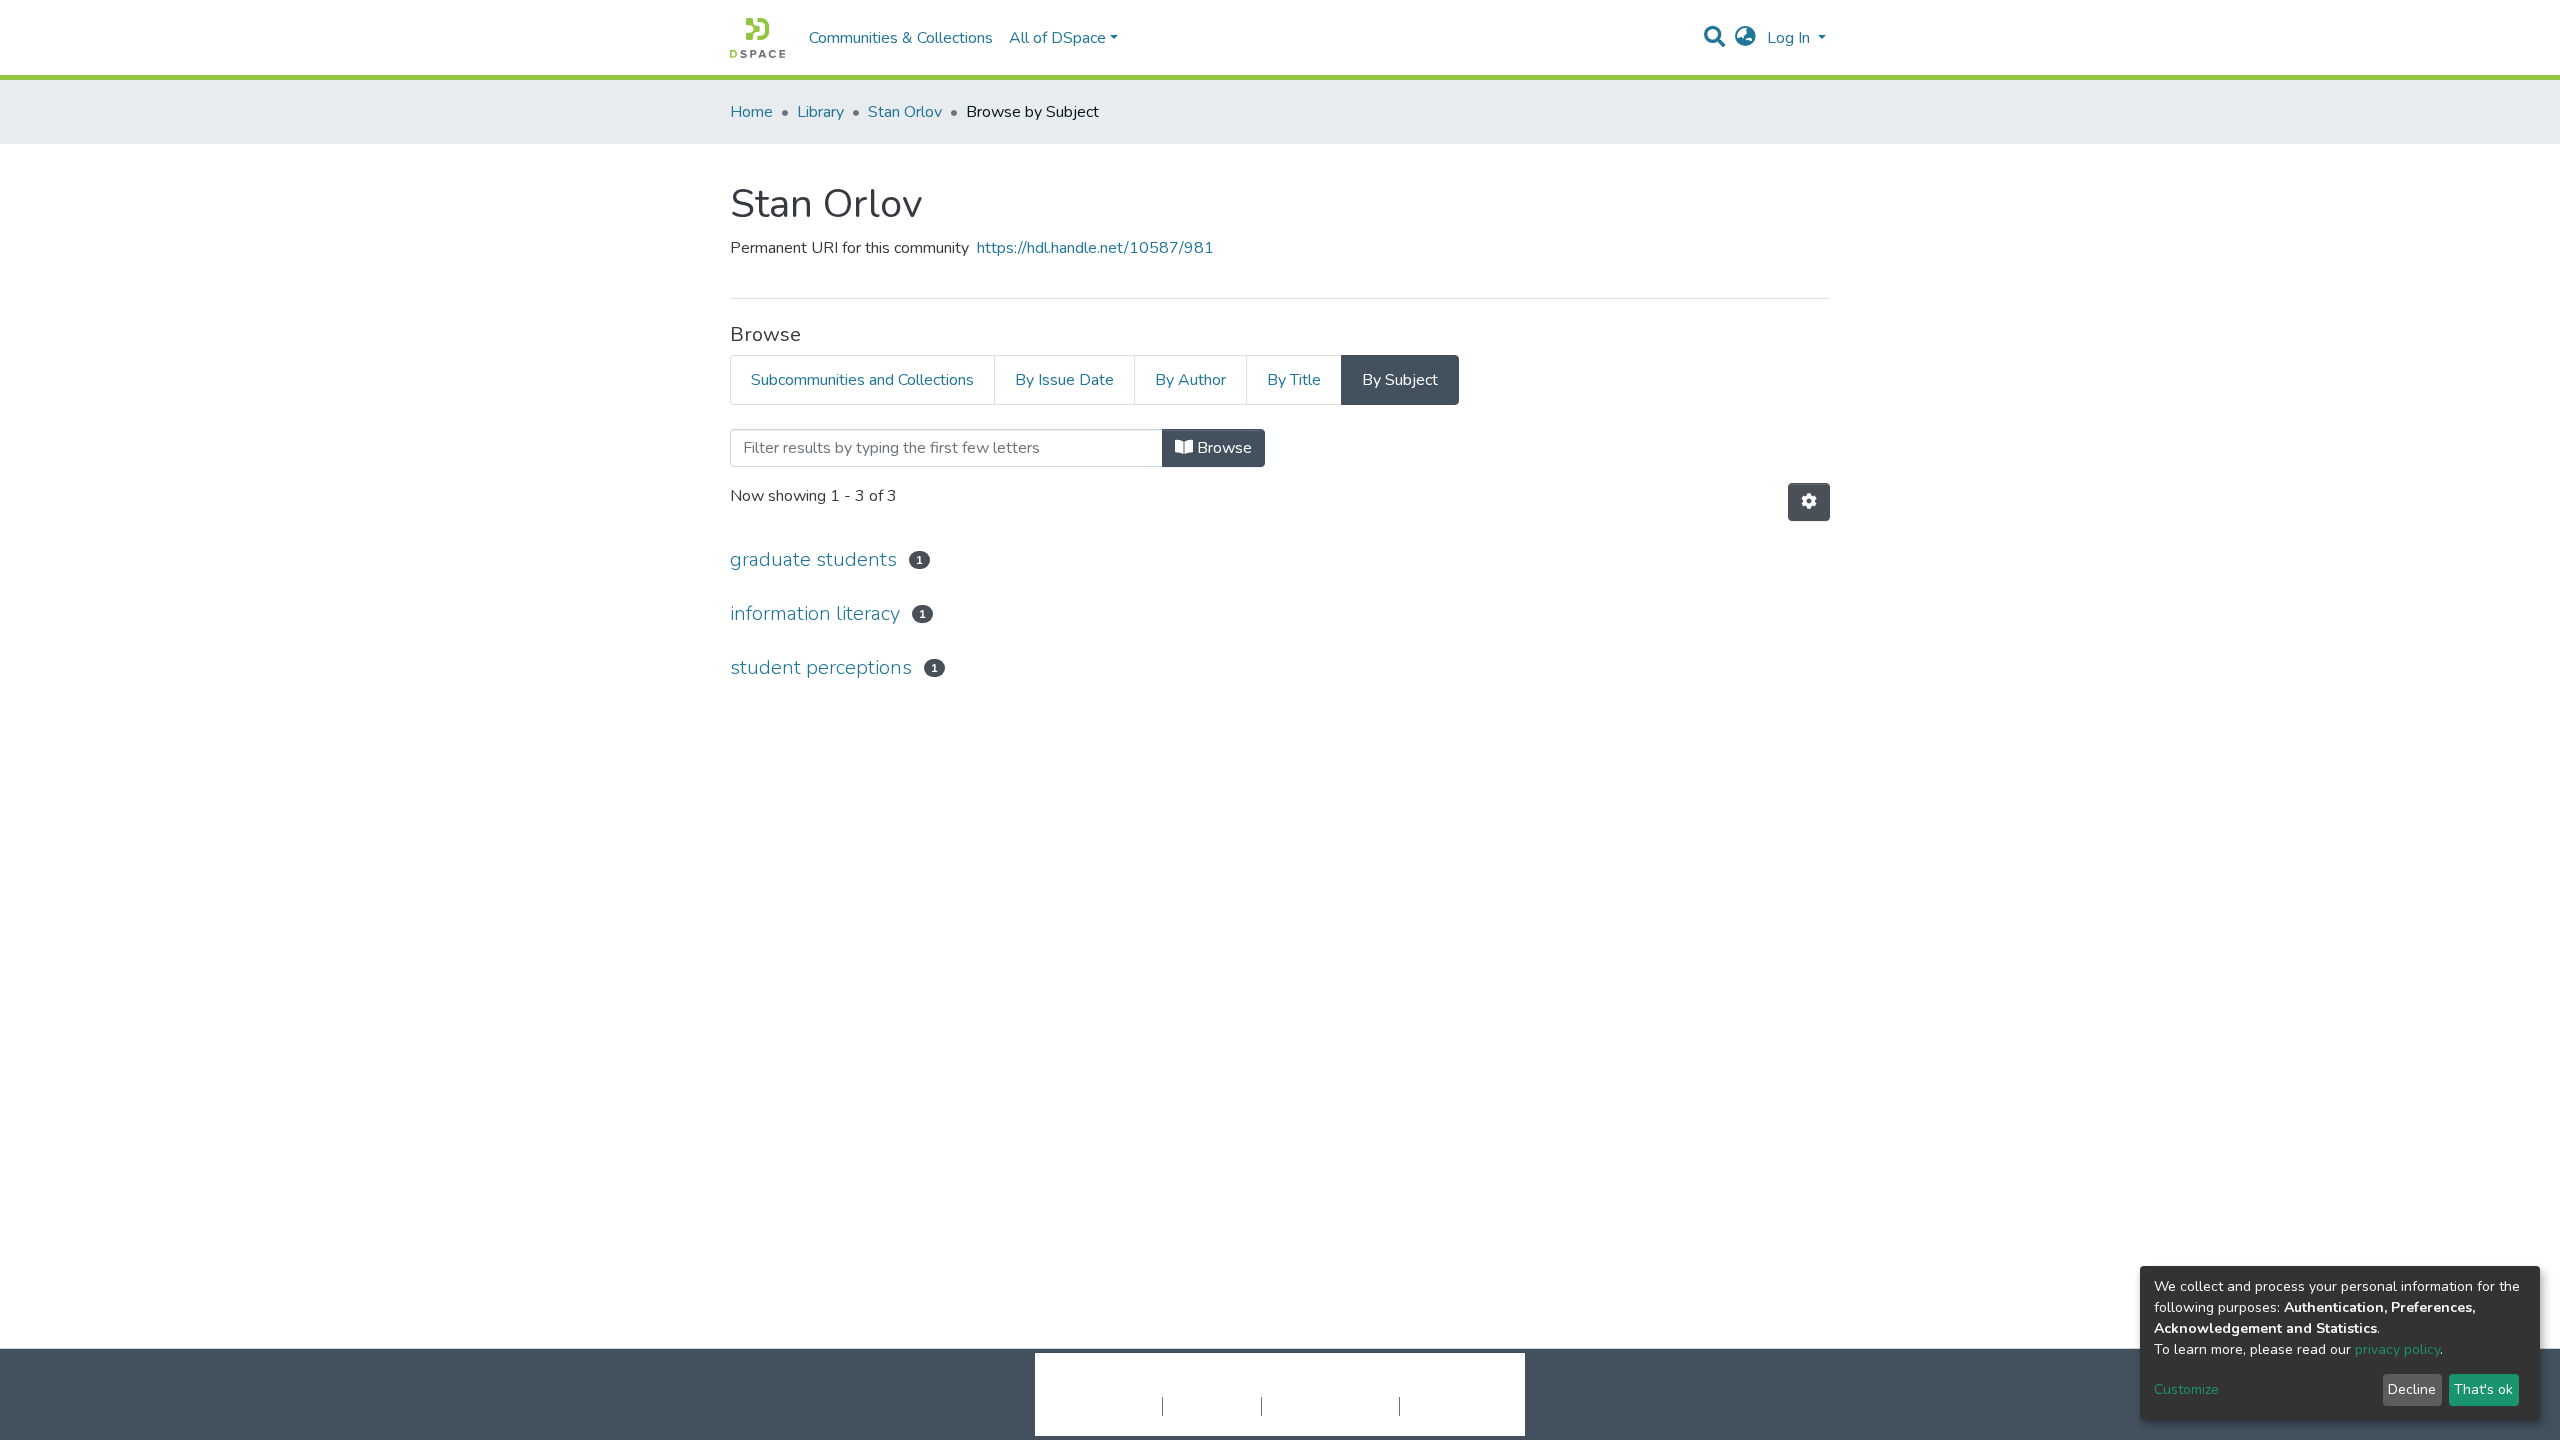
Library (820, 112)
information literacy (815, 613)
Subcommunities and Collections (862, 380)
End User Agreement (1330, 1406)
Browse (1222, 448)
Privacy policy (1212, 1406)
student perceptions (821, 667)
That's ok (2483, 1389)
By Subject (1400, 380)
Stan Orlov (905, 112)
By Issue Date (1064, 380)
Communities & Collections (901, 38)
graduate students (813, 559)
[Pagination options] (1809, 502)
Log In (1790, 38)
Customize (2186, 1389)
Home (751, 112)
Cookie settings (1108, 1406)
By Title (1294, 380)
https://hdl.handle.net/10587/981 (1095, 248)
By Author (1190, 380)
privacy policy (2397, 1349)
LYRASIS (1431, 1385)
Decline (2412, 1389)
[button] (1745, 38)
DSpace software (1158, 1385)
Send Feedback (1452, 1406)
